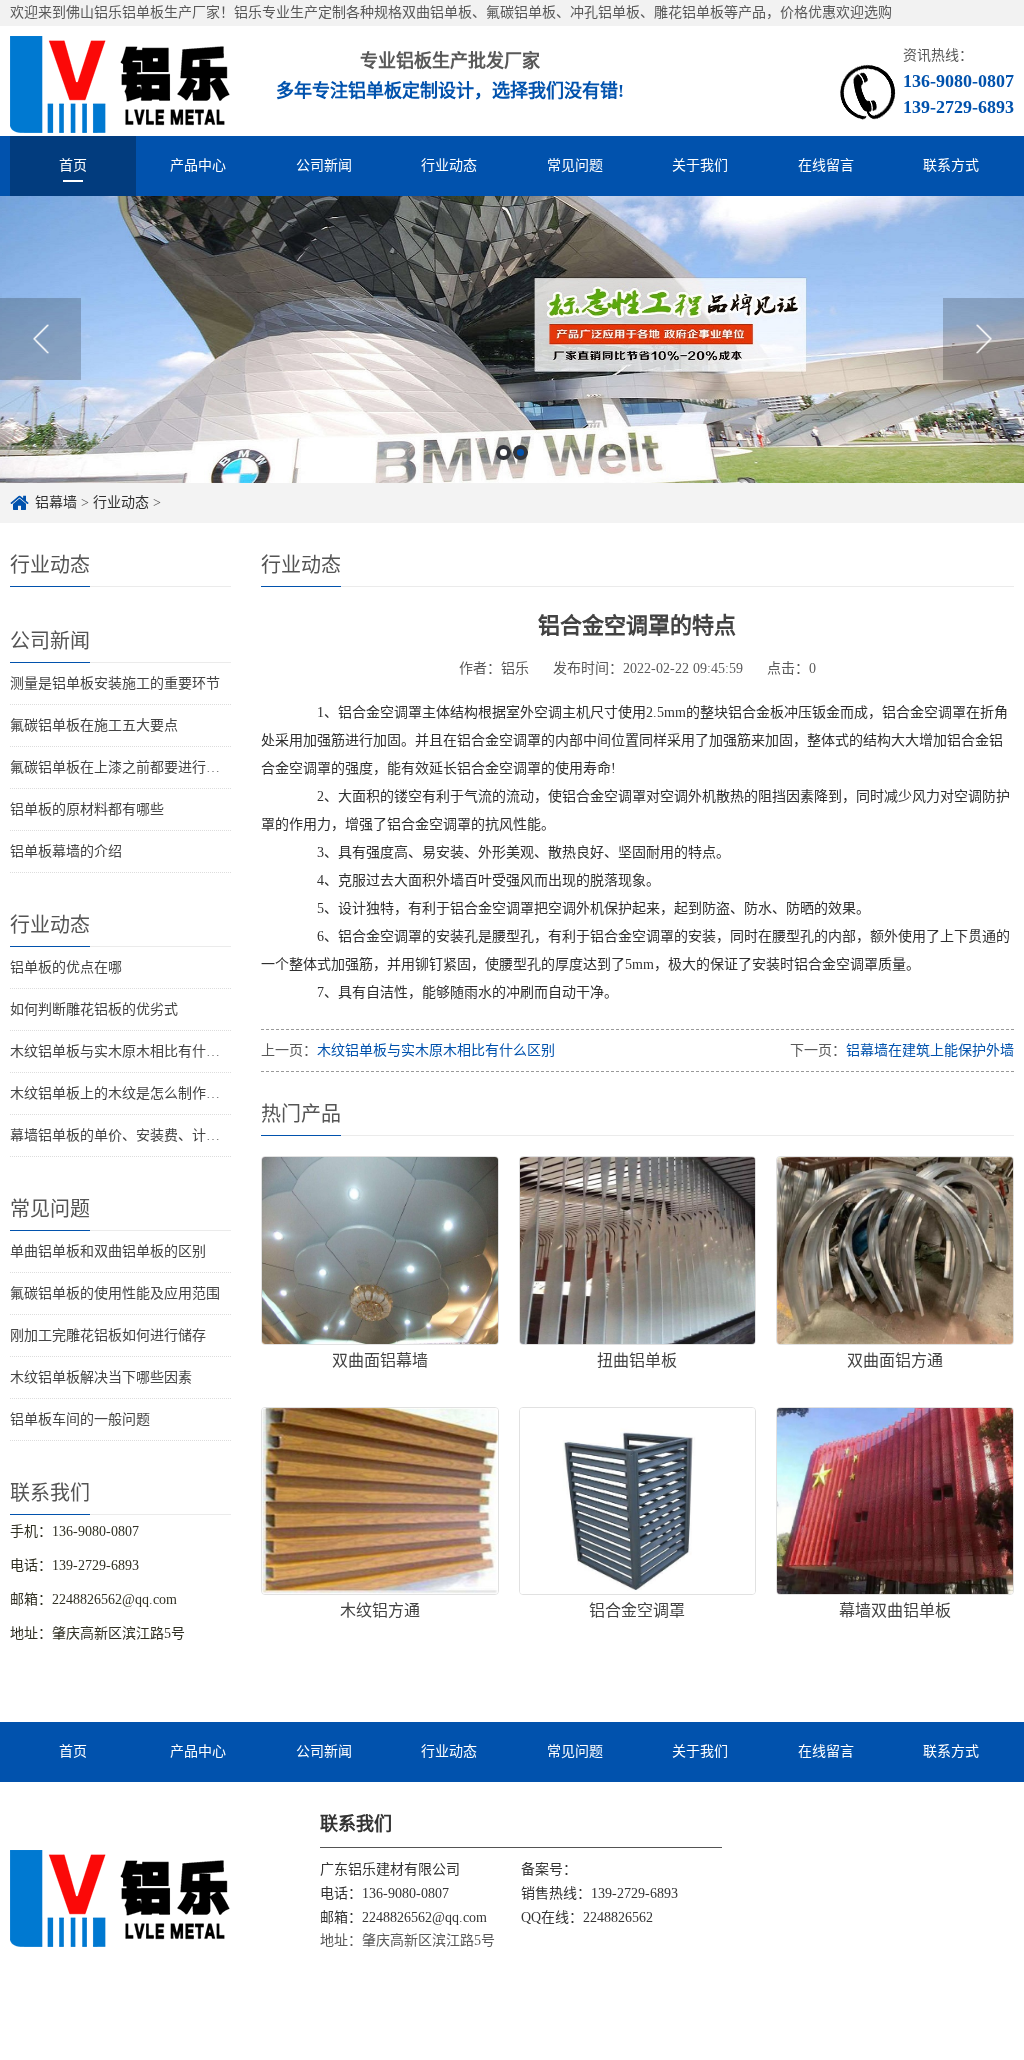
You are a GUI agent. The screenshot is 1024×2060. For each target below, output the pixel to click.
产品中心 (198, 165)
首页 (73, 165)
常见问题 (575, 165)
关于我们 (700, 165)
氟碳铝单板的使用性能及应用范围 (115, 1293)
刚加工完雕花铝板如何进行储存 (108, 1335)
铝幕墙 (56, 502)
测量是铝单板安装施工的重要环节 (115, 683)
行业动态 (449, 165)
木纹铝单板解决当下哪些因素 (101, 1377)
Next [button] (983, 339)
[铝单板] (121, 81)
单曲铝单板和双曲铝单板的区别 (108, 1251)
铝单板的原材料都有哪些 (87, 809)
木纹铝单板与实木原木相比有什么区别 (129, 1051)
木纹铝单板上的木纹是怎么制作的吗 (122, 1093)
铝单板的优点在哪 (66, 967)
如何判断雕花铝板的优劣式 (94, 1009)
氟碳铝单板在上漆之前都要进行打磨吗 (129, 767)
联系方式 (951, 165)
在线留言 (826, 165)
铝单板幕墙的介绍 (66, 851)
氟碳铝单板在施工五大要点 (94, 725)
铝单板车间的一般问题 (80, 1419)
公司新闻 (324, 165)
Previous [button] (40, 339)
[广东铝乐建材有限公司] (121, 1897)
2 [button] (520, 452)
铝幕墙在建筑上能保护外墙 (930, 1050)
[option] (512, 339)
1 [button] (503, 452)
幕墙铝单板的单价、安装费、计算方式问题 (143, 1135)
